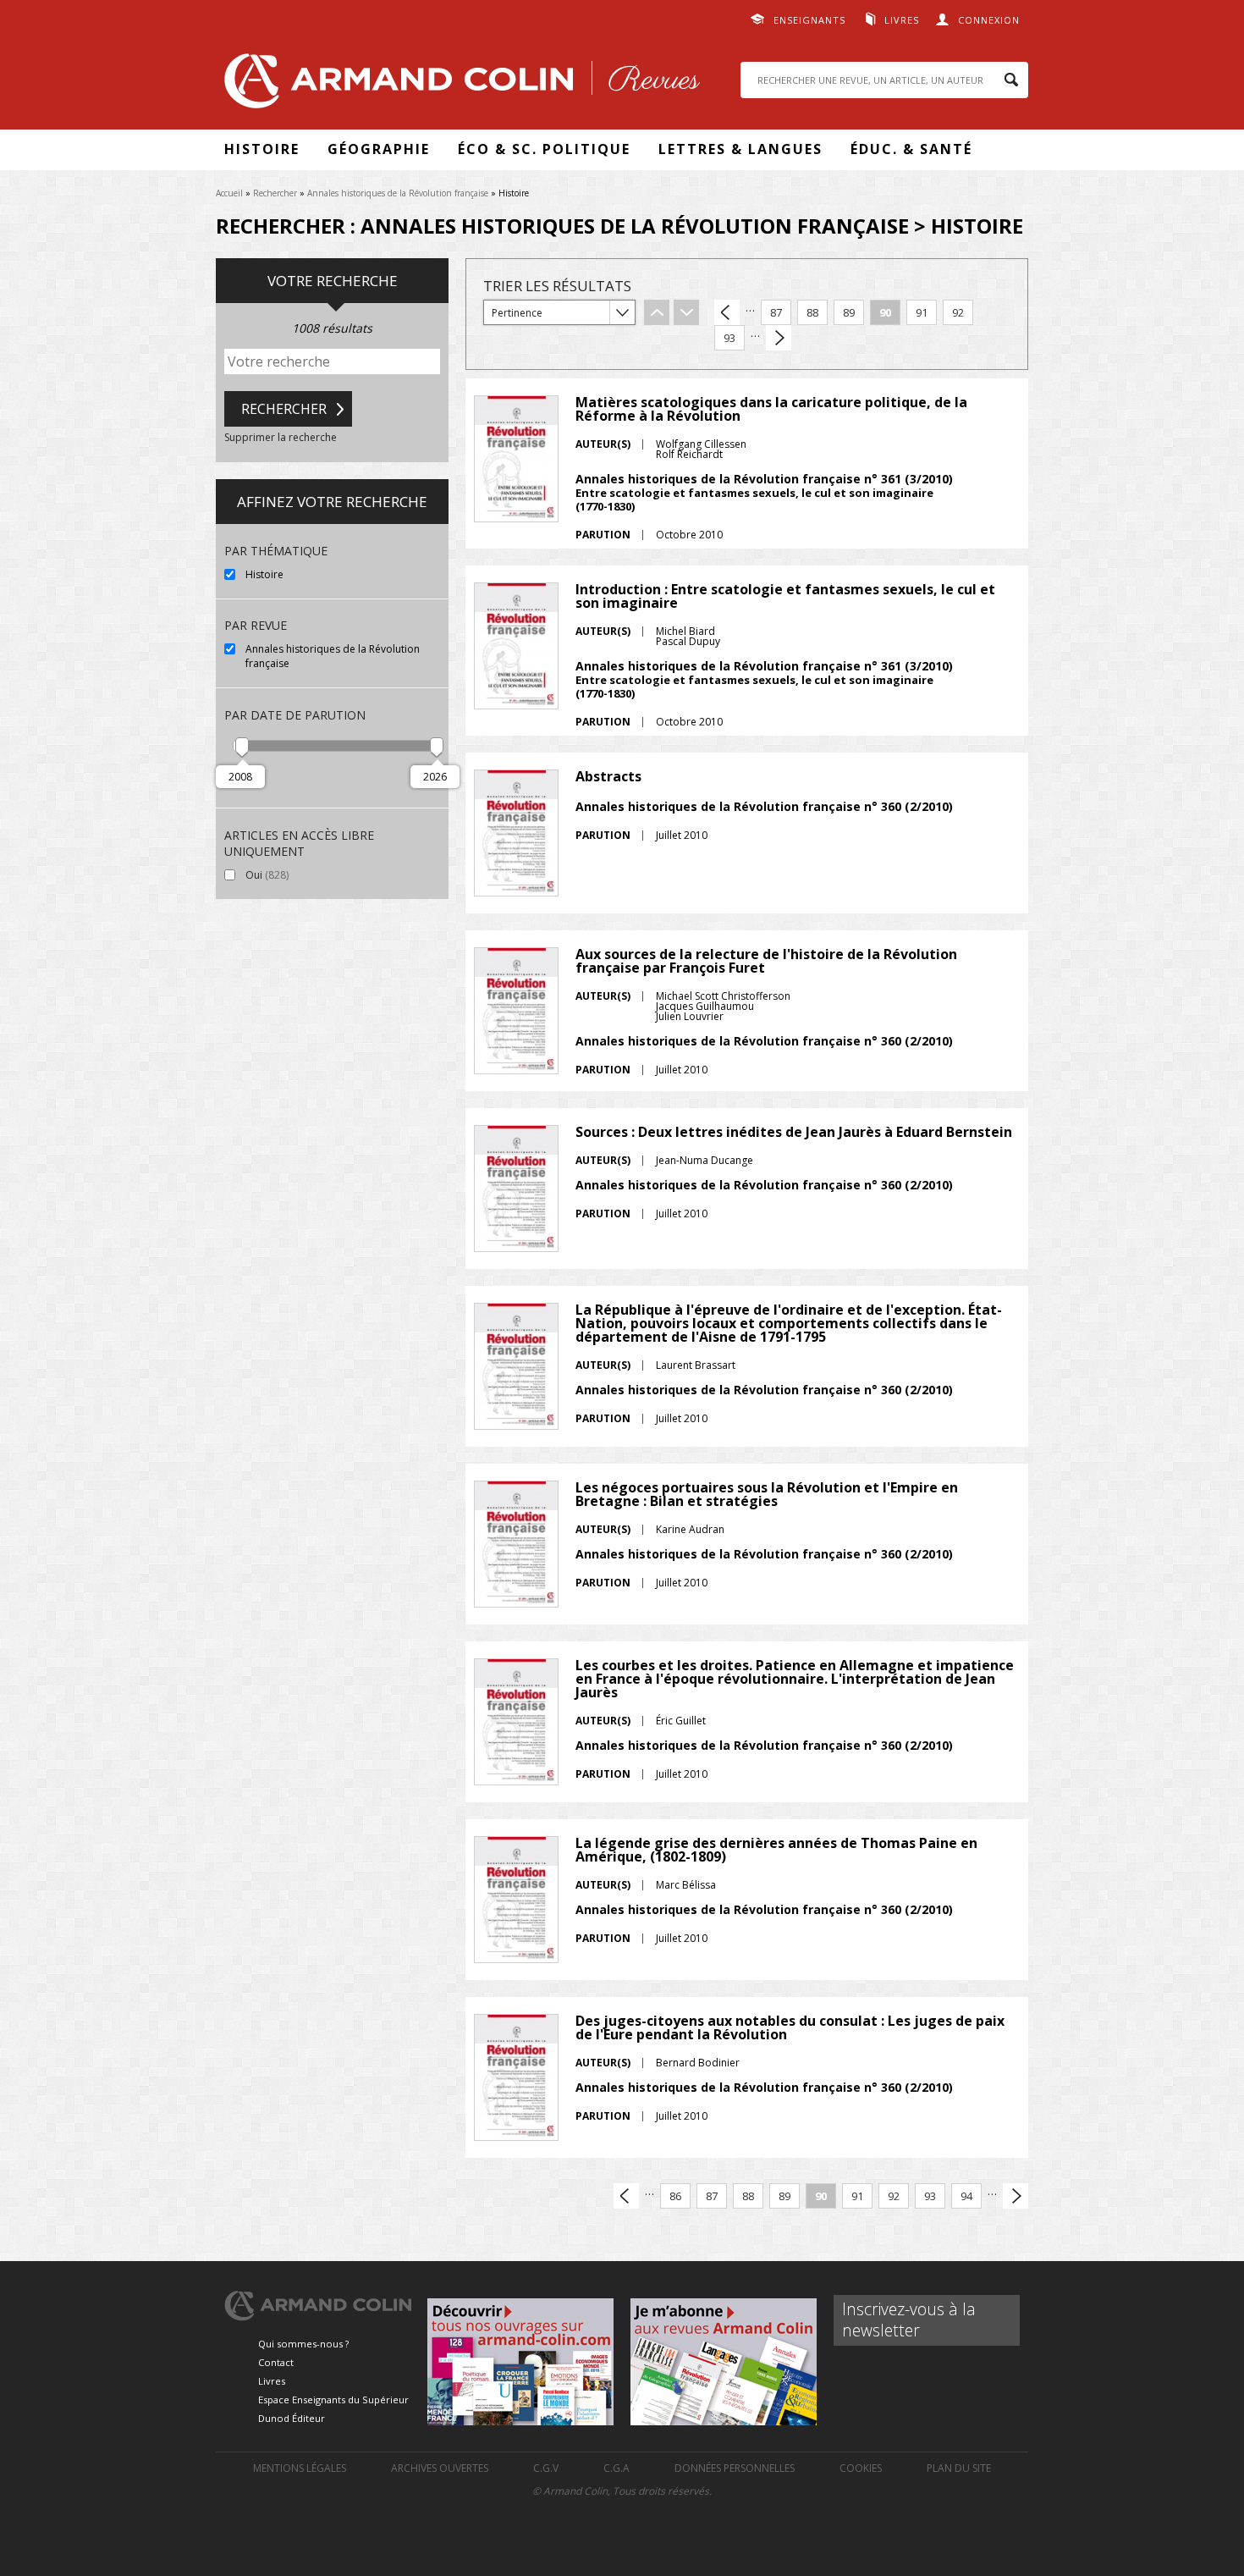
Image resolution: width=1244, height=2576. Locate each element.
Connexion (989, 20)
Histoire (262, 149)
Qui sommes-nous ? (303, 2344)
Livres (902, 20)
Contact (276, 2362)
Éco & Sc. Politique (544, 149)
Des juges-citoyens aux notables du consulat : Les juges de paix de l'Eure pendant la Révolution (790, 2027)
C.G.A (616, 2468)
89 (849, 312)
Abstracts (608, 776)
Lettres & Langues (740, 149)
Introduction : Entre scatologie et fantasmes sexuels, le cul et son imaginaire (785, 596)
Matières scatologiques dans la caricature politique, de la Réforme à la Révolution (771, 409)
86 (675, 2196)
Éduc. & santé (911, 149)
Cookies (861, 2468)
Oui (303, 875)
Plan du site (959, 2468)
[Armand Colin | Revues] (458, 85)
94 (966, 2196)
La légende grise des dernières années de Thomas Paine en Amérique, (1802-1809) (776, 1850)
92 (958, 312)
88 (812, 312)
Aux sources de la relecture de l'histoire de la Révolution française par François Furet (766, 961)
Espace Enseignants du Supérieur (333, 2399)
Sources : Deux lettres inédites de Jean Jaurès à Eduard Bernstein (794, 1132)
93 (729, 338)
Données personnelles (735, 2468)
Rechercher (275, 193)
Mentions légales (300, 2468)
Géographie (379, 149)
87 (776, 312)
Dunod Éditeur (292, 2418)
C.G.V (546, 2468)
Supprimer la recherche (281, 437)
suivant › (779, 338)
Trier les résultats (557, 286)
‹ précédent (727, 312)
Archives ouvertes (440, 2468)
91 (922, 312)
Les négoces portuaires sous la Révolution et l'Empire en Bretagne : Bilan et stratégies (767, 1494)
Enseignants (809, 20)
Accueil (229, 193)
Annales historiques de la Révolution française (398, 193)
